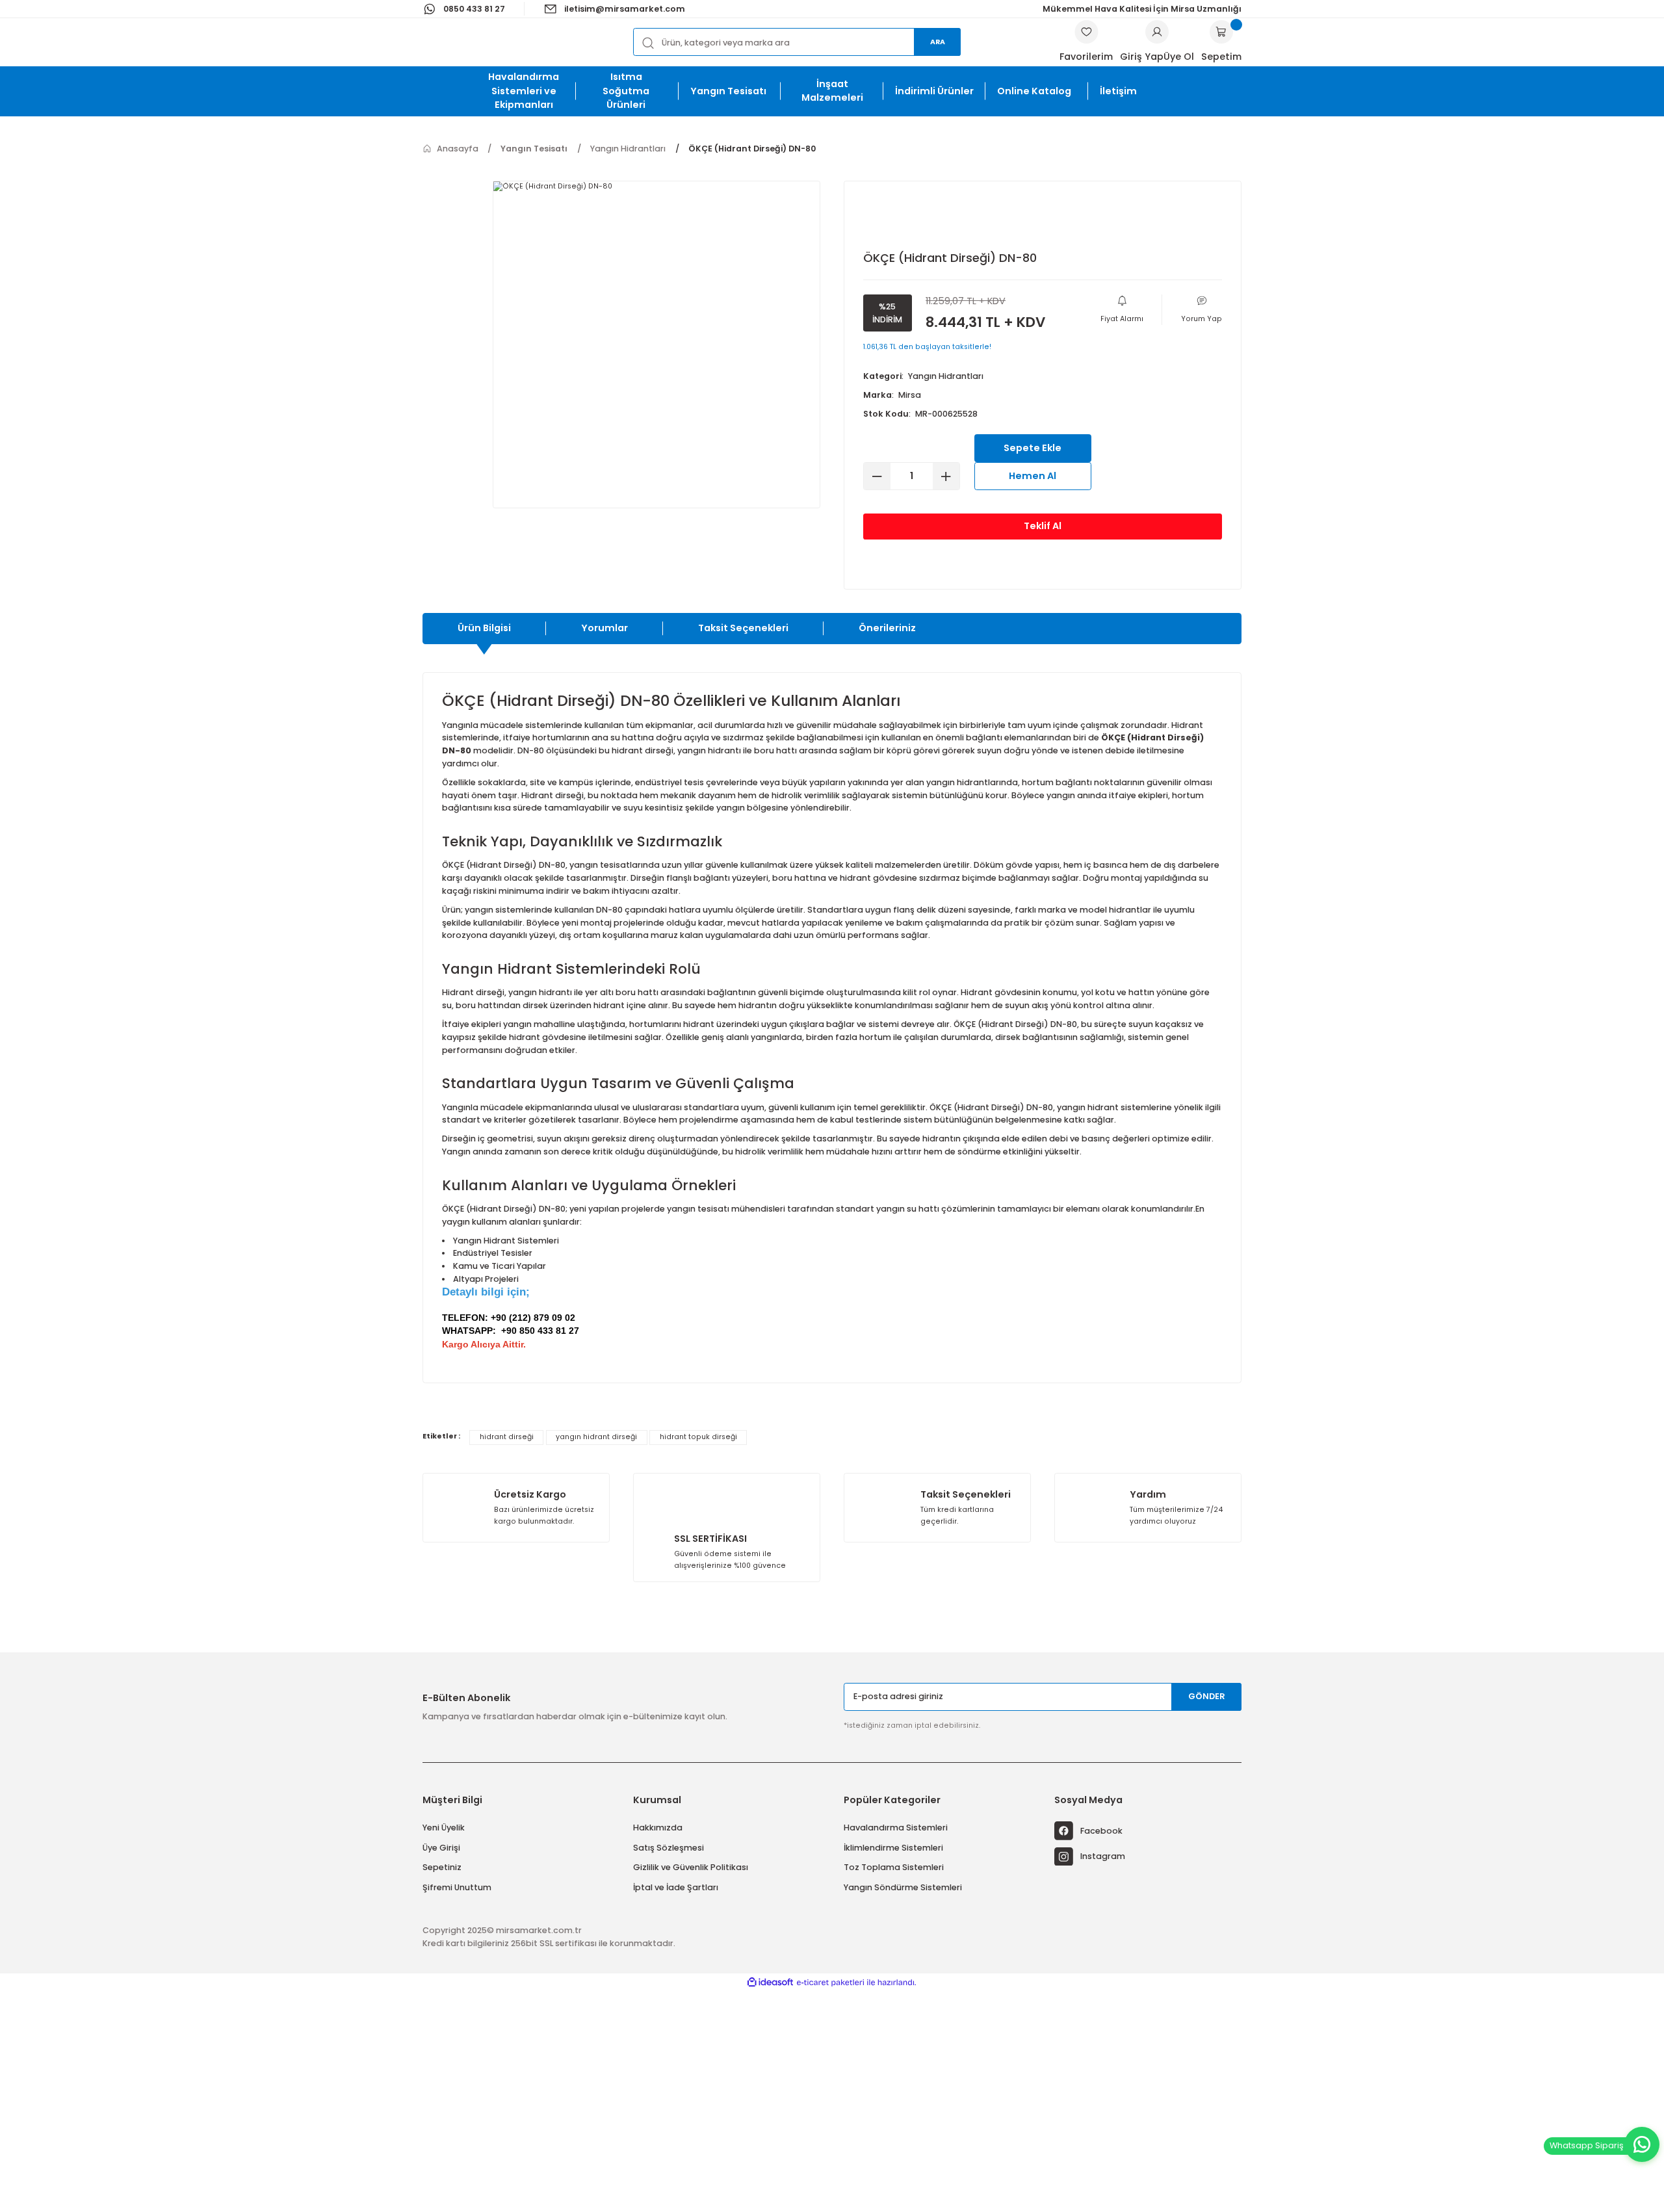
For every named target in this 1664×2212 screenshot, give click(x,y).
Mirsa (910, 395)
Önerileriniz (887, 628)
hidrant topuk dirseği (698, 1437)
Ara (938, 42)
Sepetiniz (442, 1867)
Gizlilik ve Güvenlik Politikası (691, 1867)
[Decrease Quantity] (877, 476)
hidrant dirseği (507, 1437)
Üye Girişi (441, 1848)
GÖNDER (1207, 1696)
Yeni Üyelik (444, 1828)
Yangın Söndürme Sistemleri (903, 1887)
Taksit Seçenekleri (743, 628)
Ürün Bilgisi (484, 628)
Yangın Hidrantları (946, 376)
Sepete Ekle (1033, 448)
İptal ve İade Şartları (676, 1887)
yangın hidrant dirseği (596, 1437)
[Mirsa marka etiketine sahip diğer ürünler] (902, 220)
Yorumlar (604, 628)
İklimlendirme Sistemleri (893, 1848)
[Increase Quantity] (946, 476)
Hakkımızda (658, 1828)
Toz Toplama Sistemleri (894, 1867)
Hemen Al (1033, 476)
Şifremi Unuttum (457, 1887)
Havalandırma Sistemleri (896, 1828)
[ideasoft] (770, 1982)
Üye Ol (1179, 57)
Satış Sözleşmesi (669, 1848)
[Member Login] (1157, 32)
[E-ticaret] (830, 1983)
